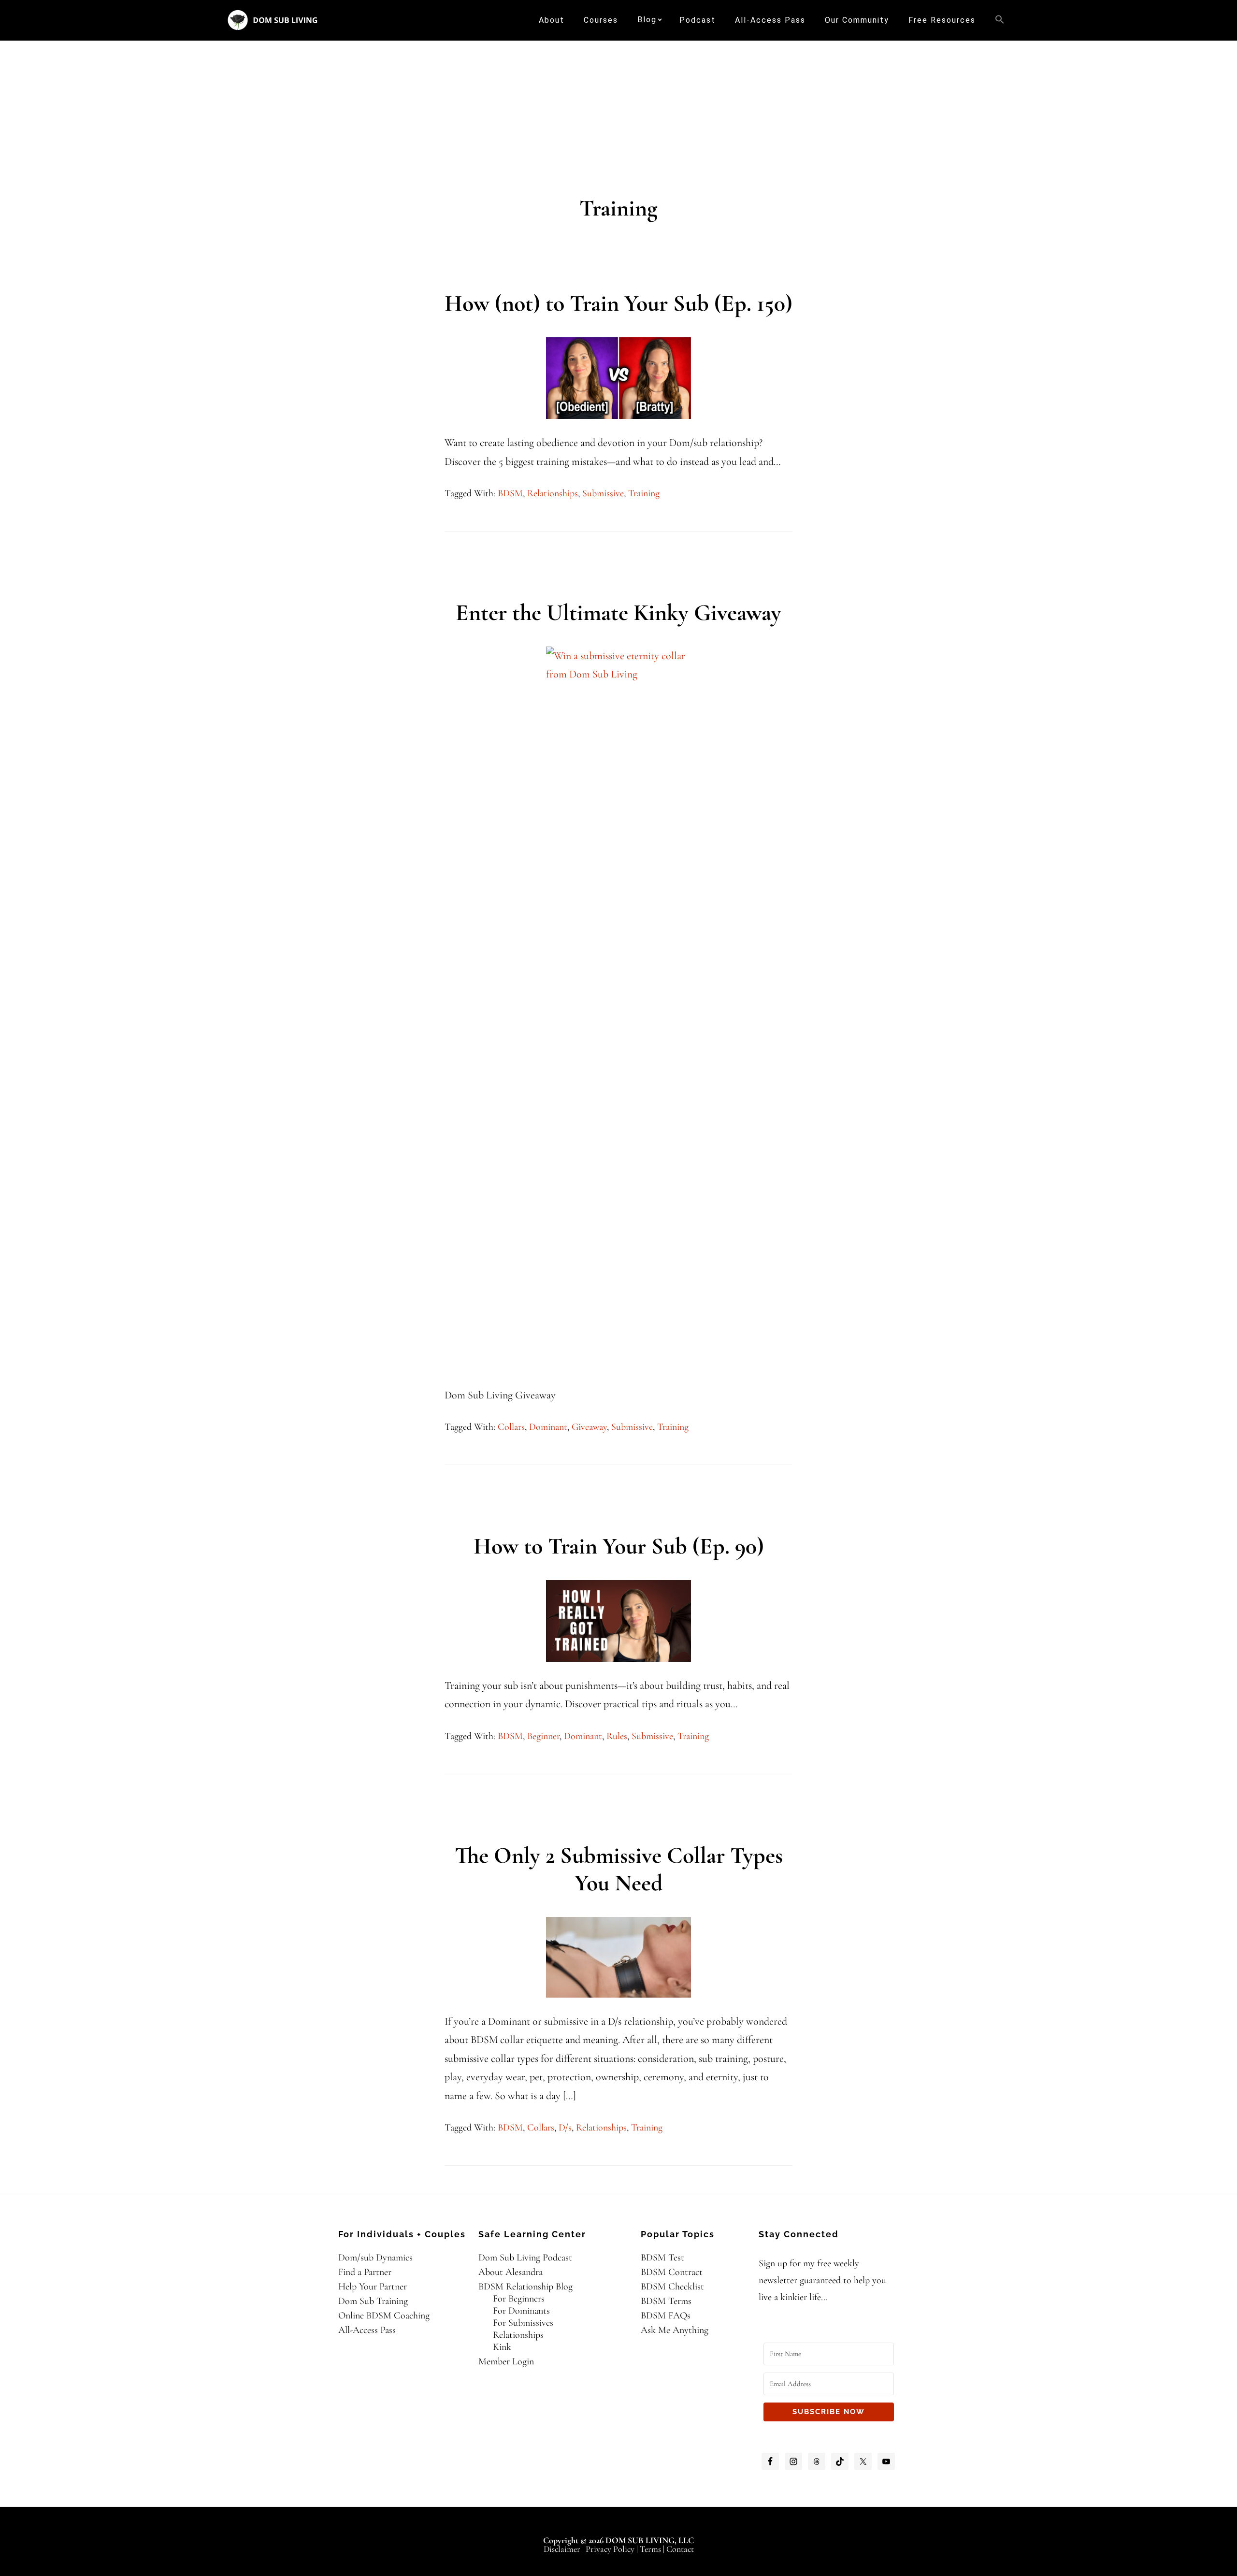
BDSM (510, 493)
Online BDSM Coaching (384, 2316)
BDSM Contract (672, 2272)
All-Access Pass (367, 2330)
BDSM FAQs (666, 2316)
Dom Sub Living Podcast (525, 2258)
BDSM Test (662, 2258)
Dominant (548, 1427)
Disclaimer (562, 2549)
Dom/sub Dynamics (375, 2258)
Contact (680, 2549)
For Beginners (519, 2299)
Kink (502, 2347)
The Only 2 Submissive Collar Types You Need (619, 1870)
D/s (565, 2128)
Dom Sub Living (273, 20)
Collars (511, 1427)
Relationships (553, 493)
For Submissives (523, 2323)
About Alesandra (511, 2272)
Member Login (506, 2361)
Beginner (543, 1736)
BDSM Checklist (672, 2287)
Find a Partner (365, 2272)
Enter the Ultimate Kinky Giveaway (618, 613)
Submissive (603, 493)
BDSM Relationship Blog (525, 2287)
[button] (1000, 20)
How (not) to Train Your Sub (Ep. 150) (618, 303)
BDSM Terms (666, 2301)
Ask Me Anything (675, 2330)
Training (644, 493)
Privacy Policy (610, 2549)
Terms (650, 2549)
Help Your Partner (373, 2287)
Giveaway (589, 1427)
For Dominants (521, 2311)
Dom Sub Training (373, 2301)
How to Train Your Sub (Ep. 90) (619, 1546)
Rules (617, 1736)
